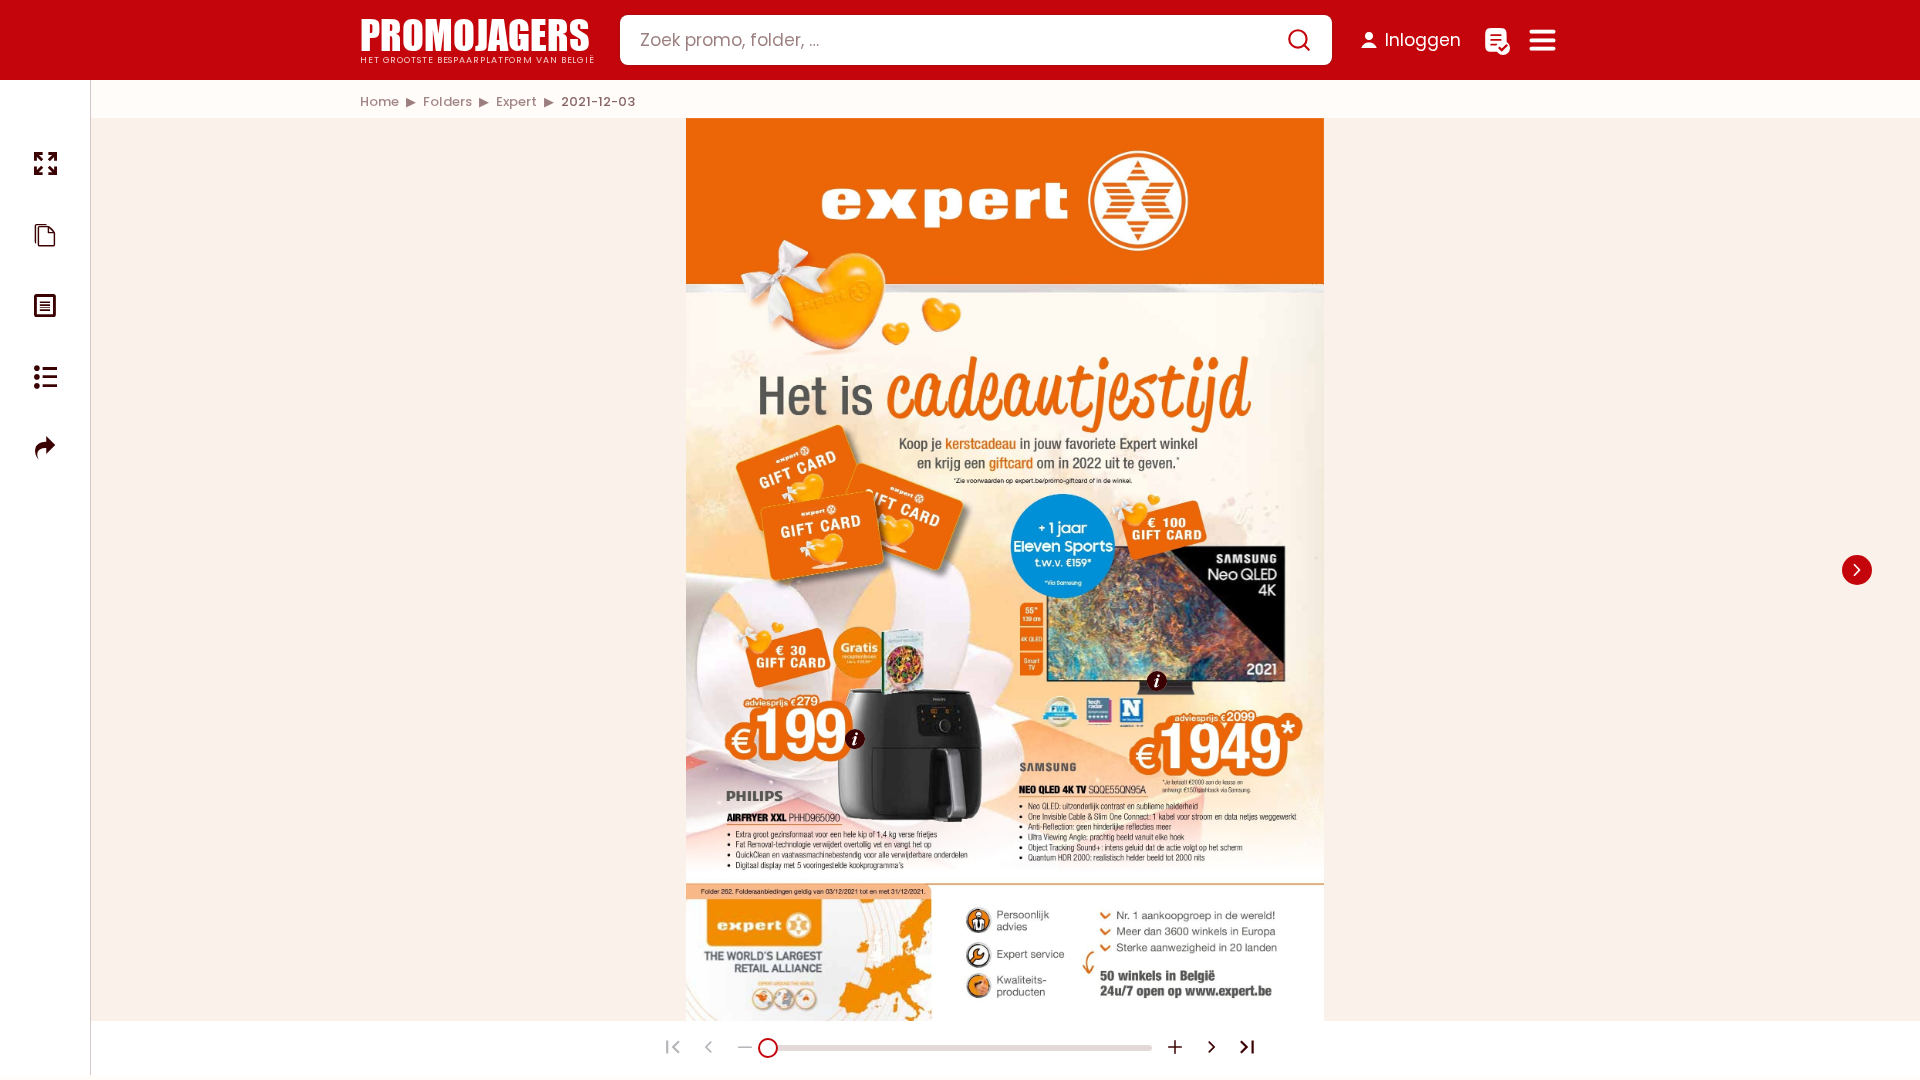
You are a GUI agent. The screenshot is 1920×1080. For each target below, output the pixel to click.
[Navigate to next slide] (1857, 570)
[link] (379, 101)
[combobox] (976, 40)
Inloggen (1423, 40)
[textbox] (959, 40)
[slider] (768, 1048)
